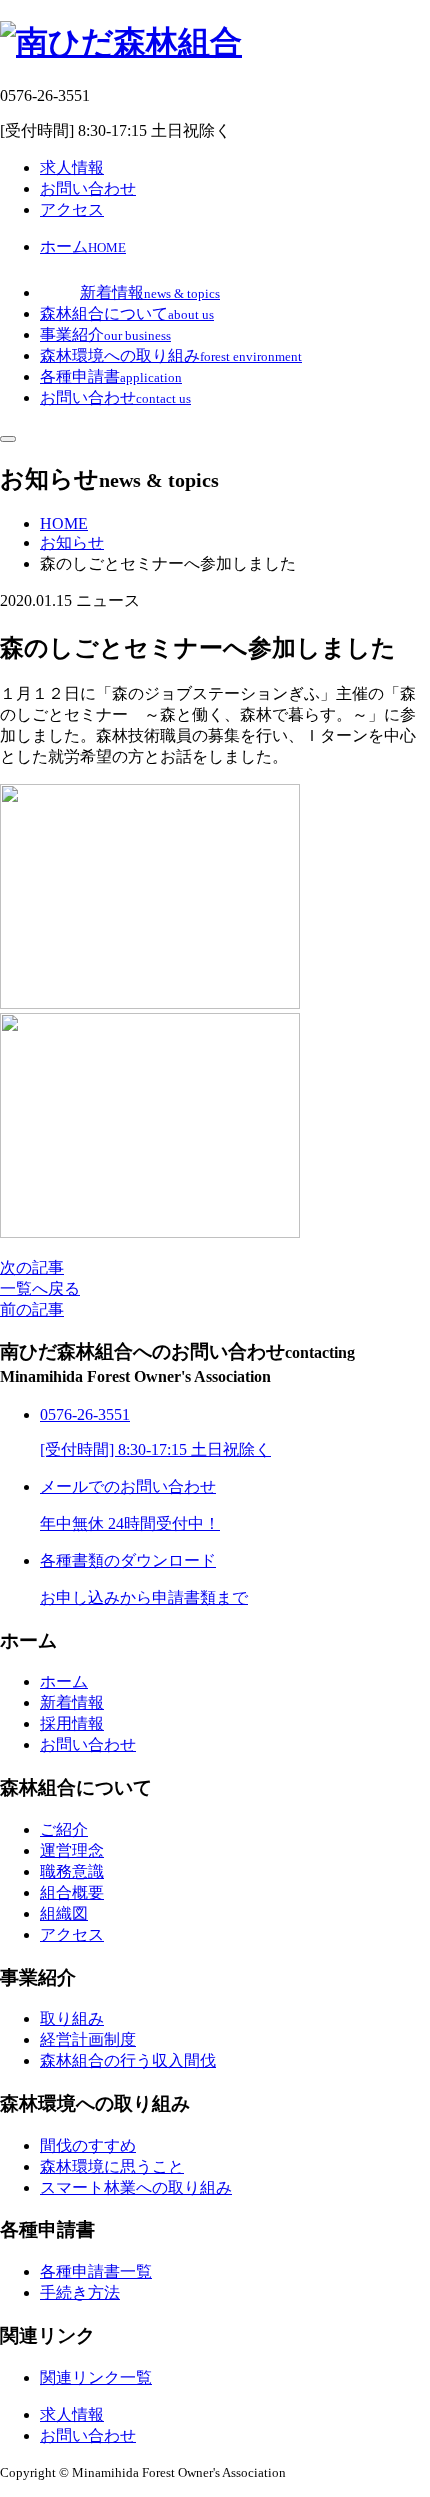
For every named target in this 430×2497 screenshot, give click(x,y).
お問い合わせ (88, 188)
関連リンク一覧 (96, 2377)
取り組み (72, 2018)
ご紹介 (64, 1829)
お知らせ (72, 542)
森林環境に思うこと (112, 2166)
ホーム (64, 1681)
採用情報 (72, 1723)
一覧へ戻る (40, 1288)
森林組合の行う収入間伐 (128, 2060)
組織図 (64, 1913)
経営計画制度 (88, 2039)
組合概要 (72, 1892)
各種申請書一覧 (96, 2271)
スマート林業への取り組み (136, 2187)
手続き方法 (80, 2292)
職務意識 (72, 1871)
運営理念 (72, 1850)
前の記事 (32, 1309)
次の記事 (32, 1267)
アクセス (72, 209)
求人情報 (72, 167)
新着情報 (72, 1702)
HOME (64, 523)
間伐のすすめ (88, 2145)
